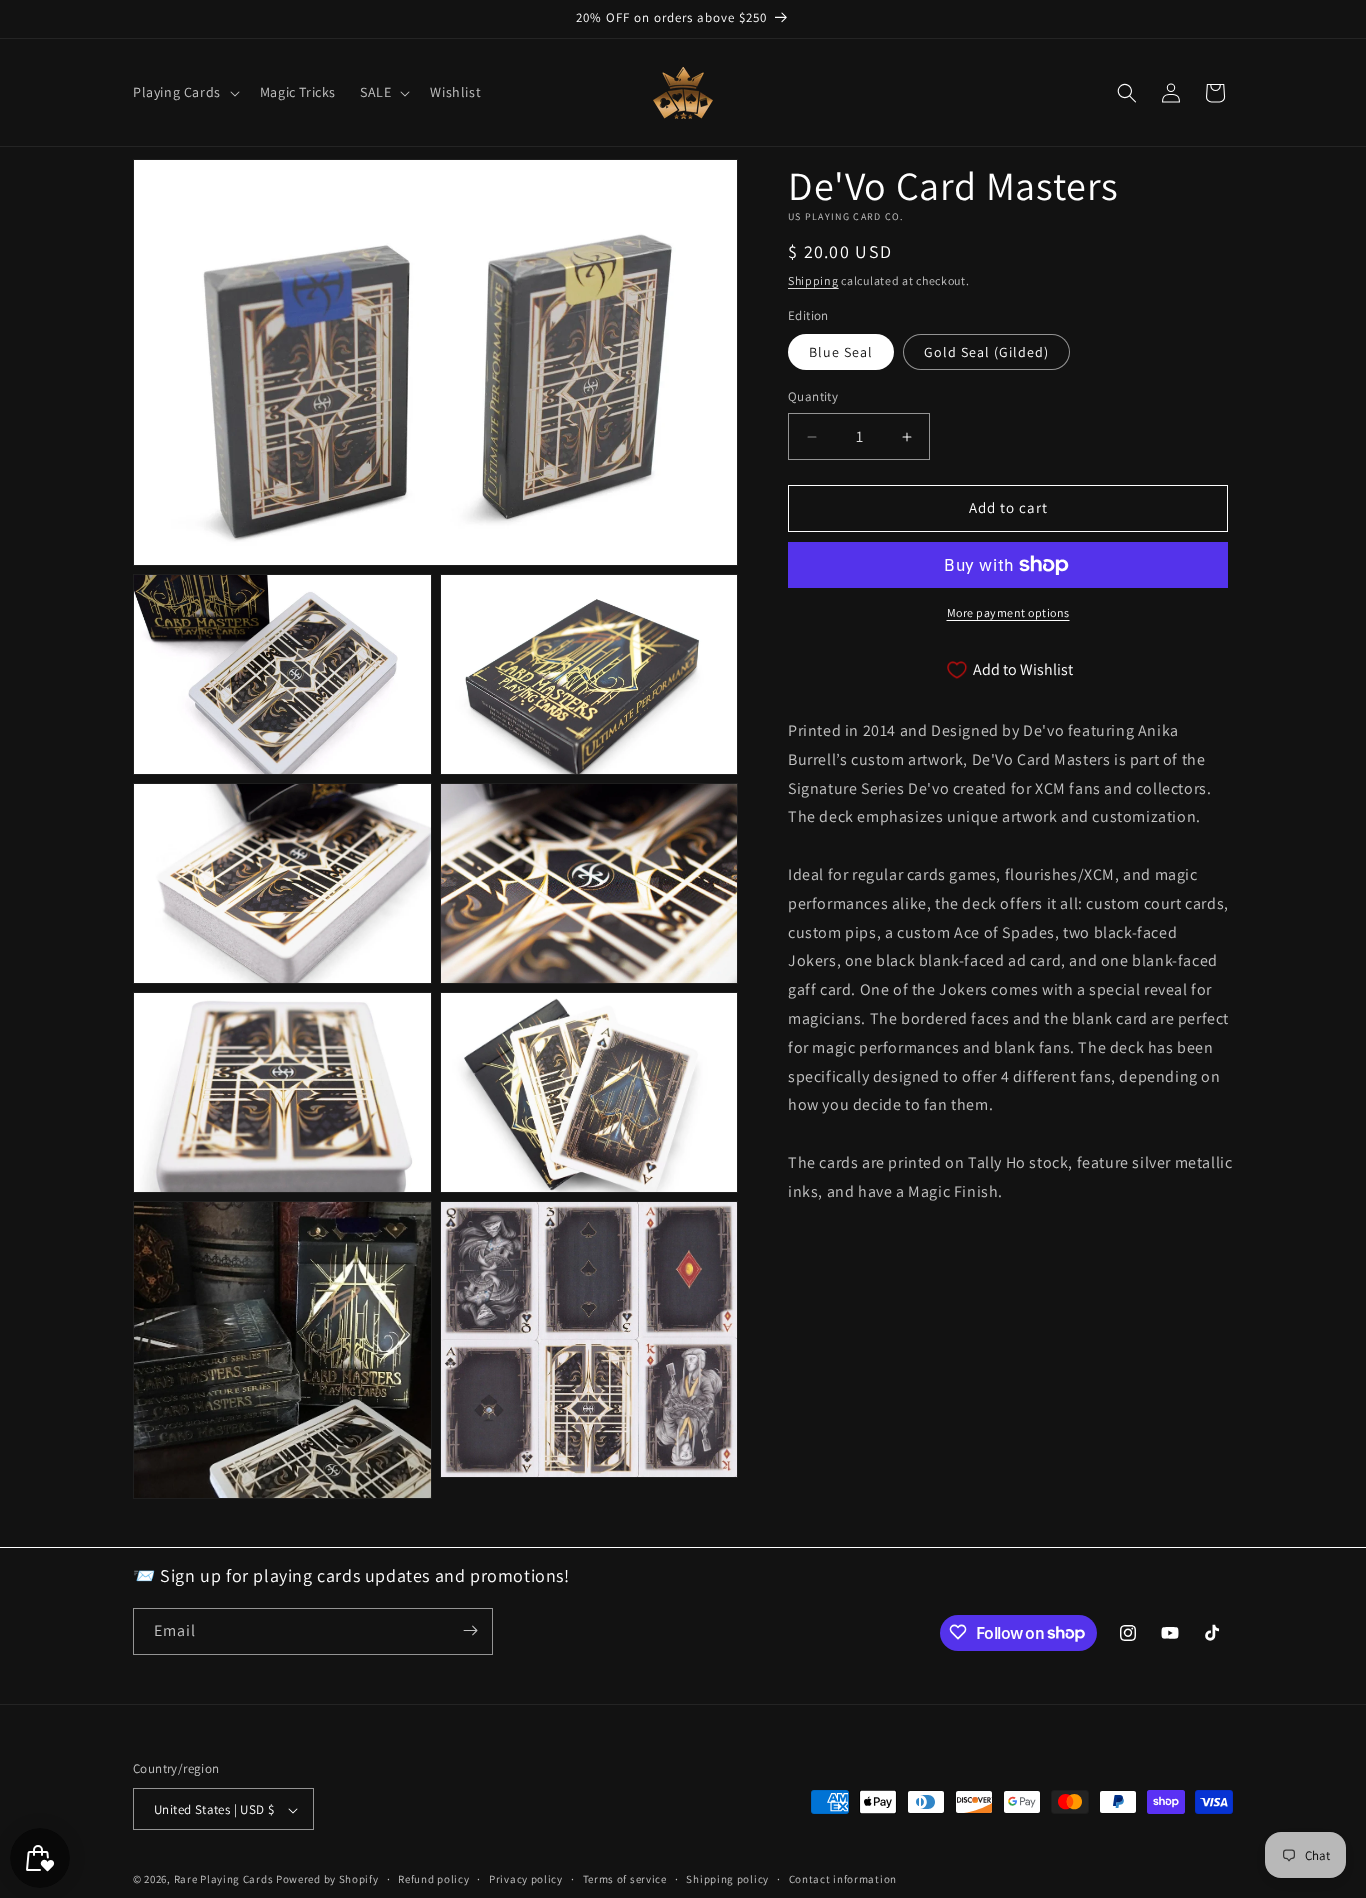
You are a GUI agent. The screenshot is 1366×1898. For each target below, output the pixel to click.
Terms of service (625, 1879)
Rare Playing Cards (224, 1880)
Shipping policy (727, 1879)
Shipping (813, 280)
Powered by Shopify (327, 1880)
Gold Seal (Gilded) (986, 353)
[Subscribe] (470, 1630)
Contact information (843, 1879)
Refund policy (433, 1879)
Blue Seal (841, 353)
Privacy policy (526, 1879)
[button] (184, 92)
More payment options (1008, 612)
